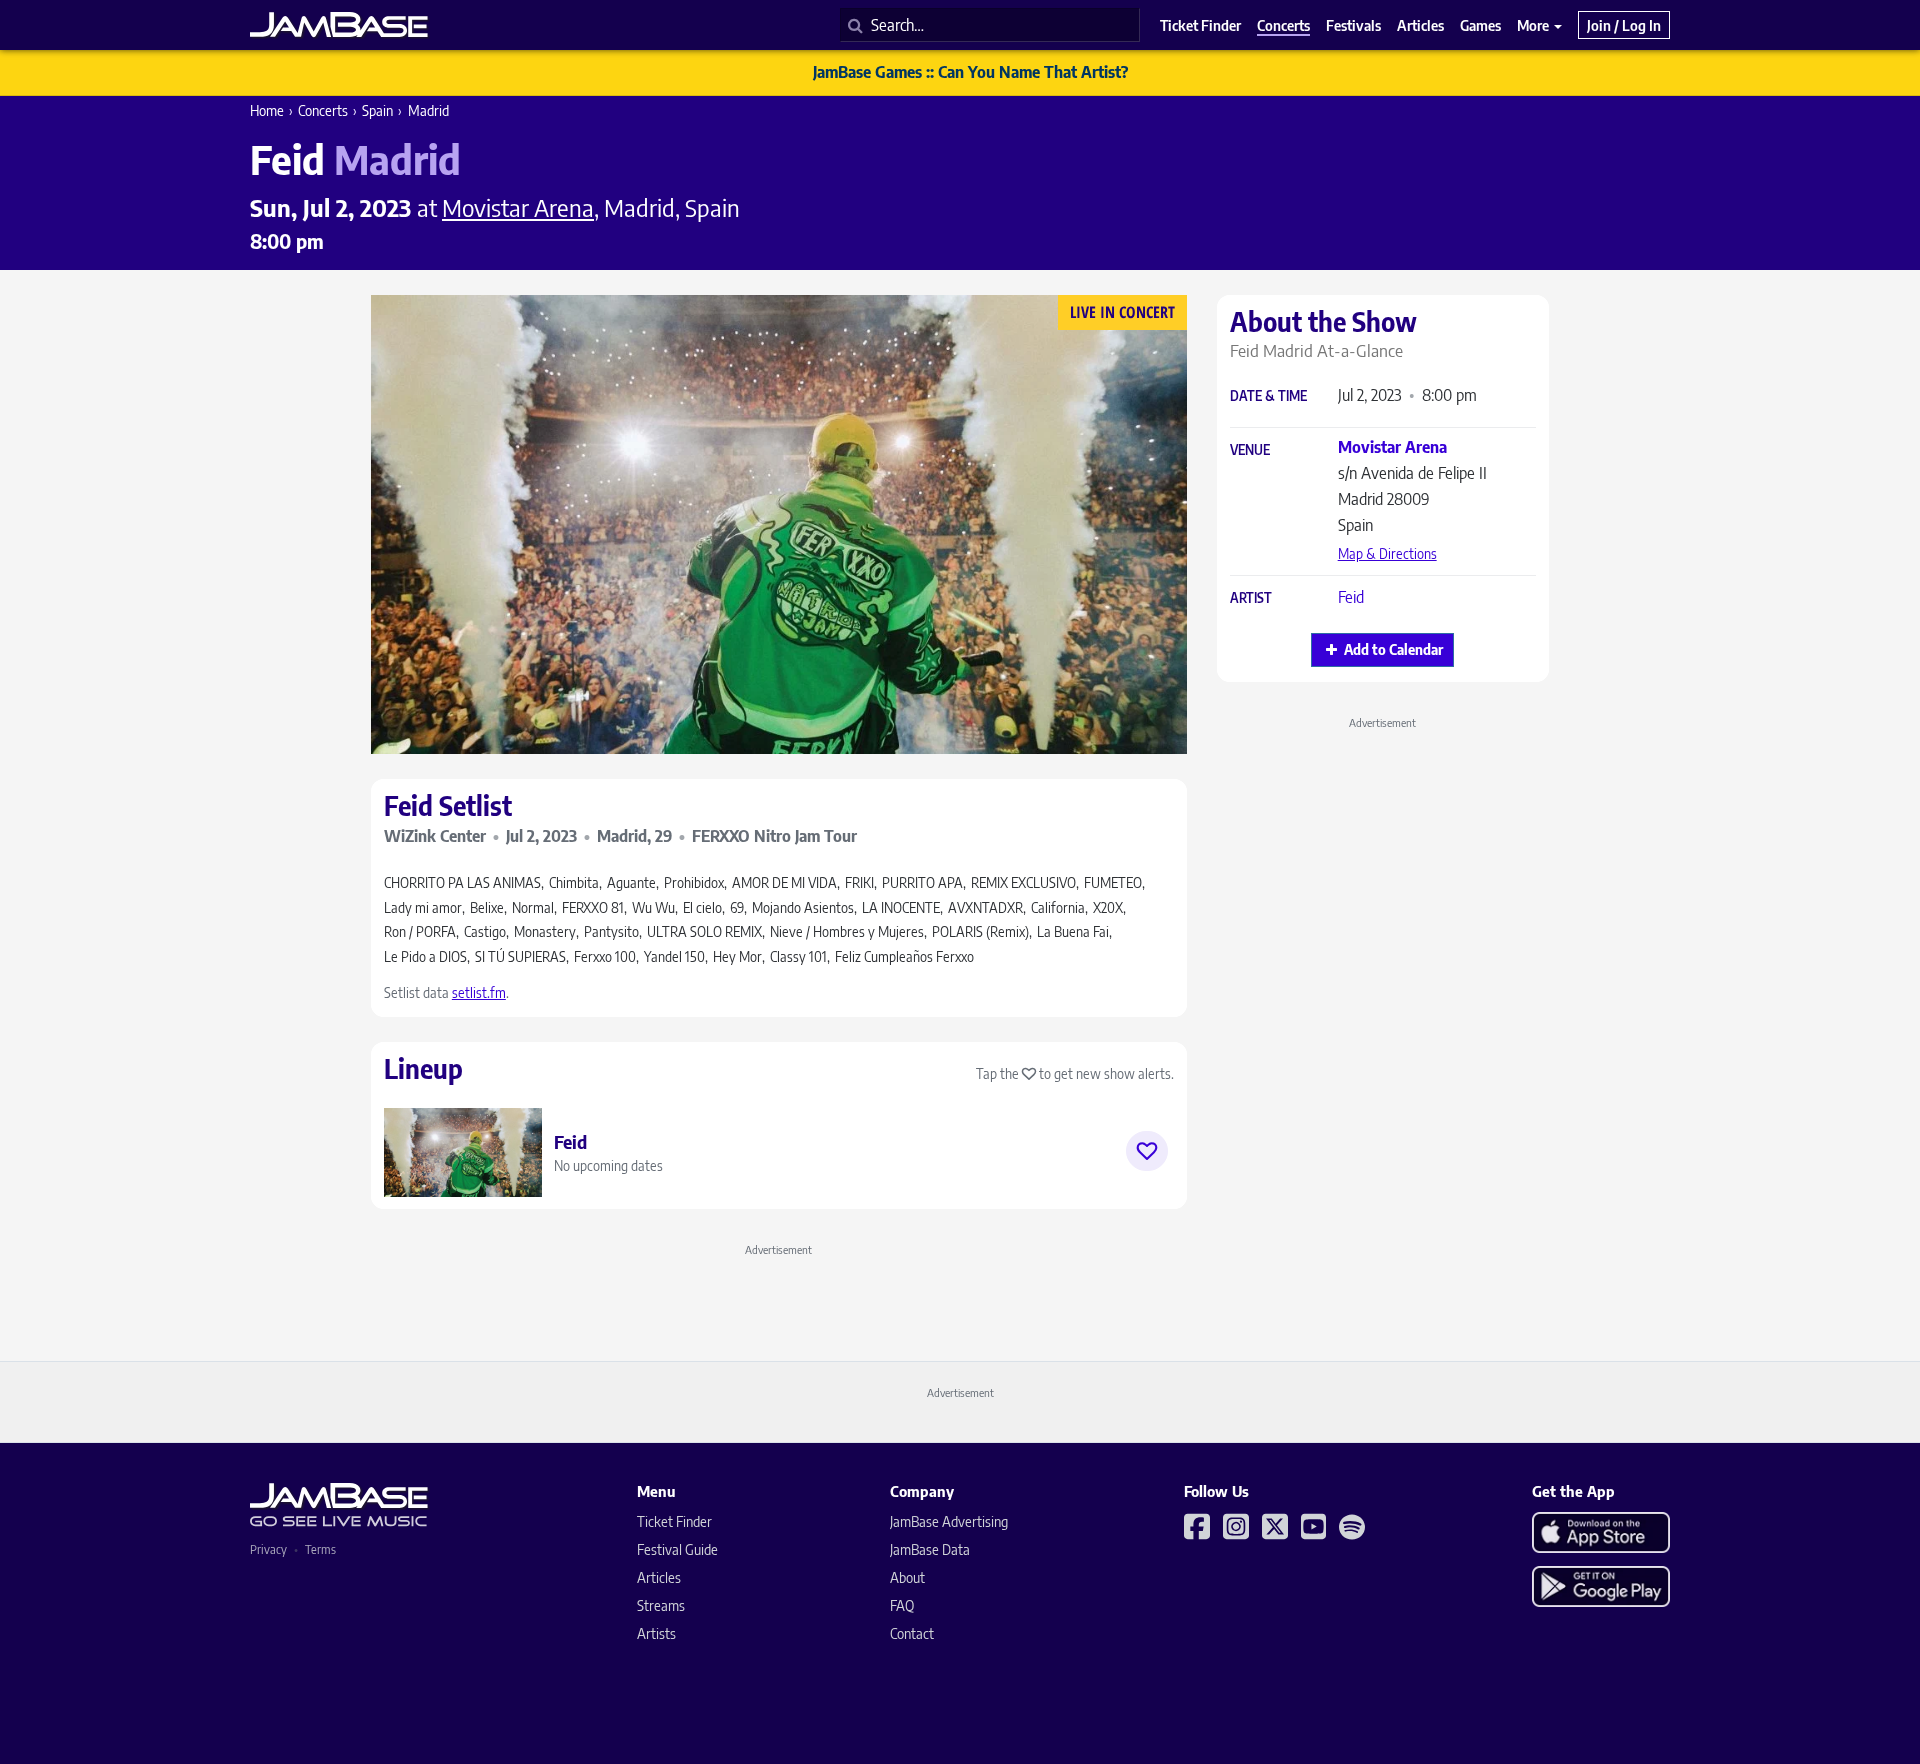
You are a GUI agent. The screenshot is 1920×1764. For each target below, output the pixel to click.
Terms (320, 1549)
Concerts (323, 110)
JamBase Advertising (949, 1521)
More (1534, 25)
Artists (656, 1633)
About (907, 1577)
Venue (1250, 450)
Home (267, 110)
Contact (912, 1633)
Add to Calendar (1393, 649)
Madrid (428, 110)
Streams (661, 1605)
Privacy (268, 1549)
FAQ (902, 1605)
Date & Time (1268, 396)
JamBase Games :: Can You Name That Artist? (970, 72)
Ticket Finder (674, 1521)
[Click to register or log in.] (1147, 1151)
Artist (1251, 598)
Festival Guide (677, 1549)
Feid (1351, 597)
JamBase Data (930, 1549)
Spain (377, 110)
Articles (659, 1577)
